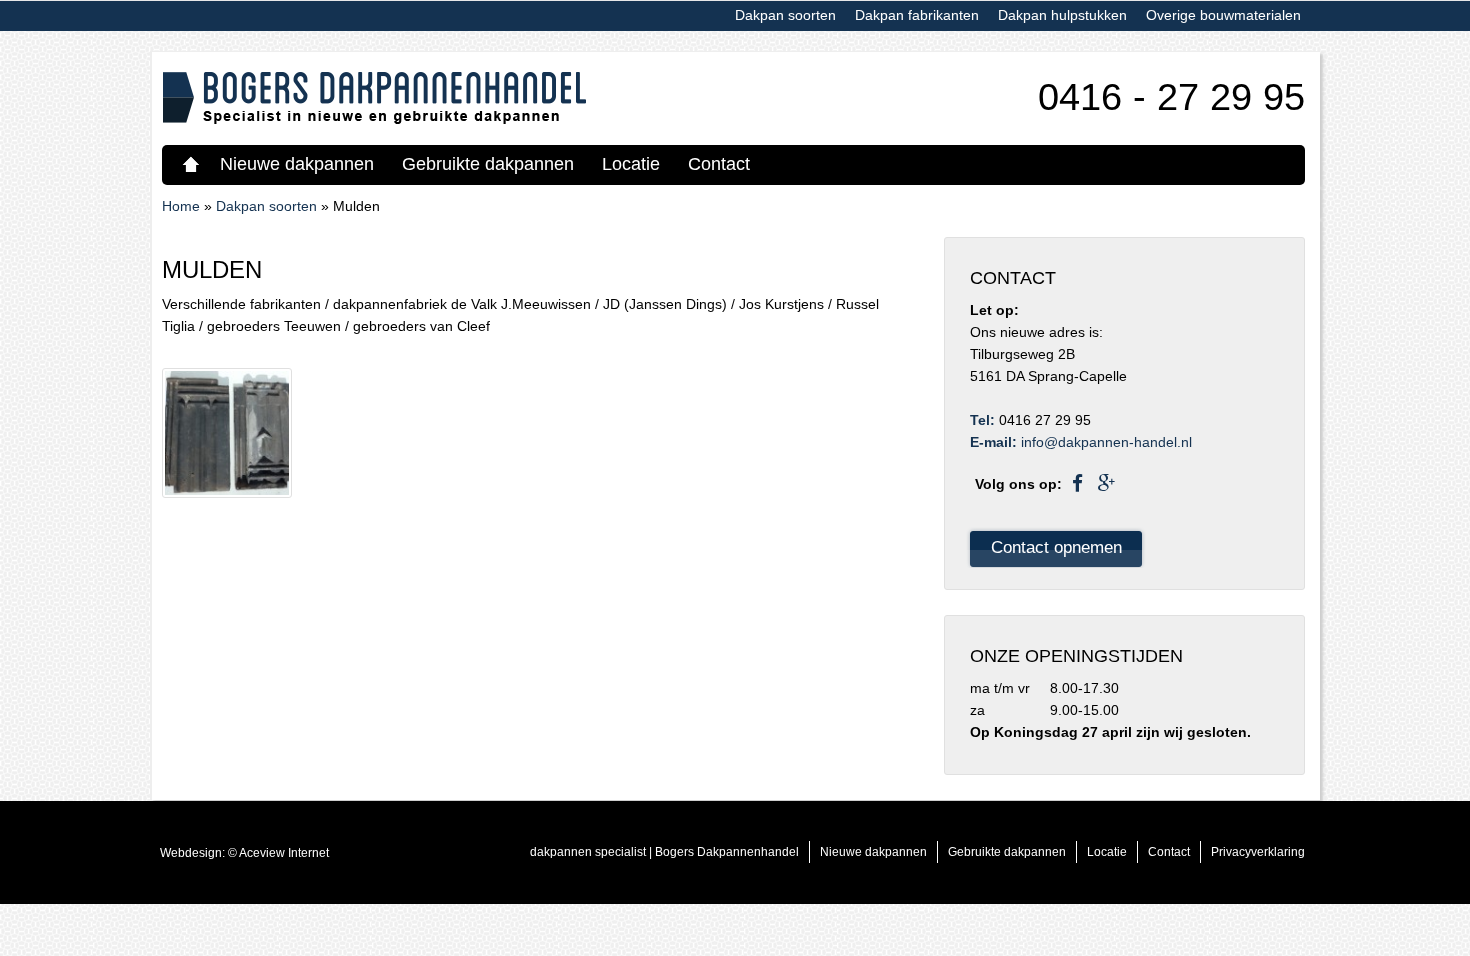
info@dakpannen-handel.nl (1106, 442)
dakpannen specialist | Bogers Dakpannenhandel (194, 164)
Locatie (631, 164)
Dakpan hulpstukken (1062, 15)
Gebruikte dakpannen (488, 164)
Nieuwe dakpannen (297, 164)
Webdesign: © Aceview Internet (244, 853)
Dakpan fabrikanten (917, 15)
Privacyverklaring (1258, 852)
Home (181, 206)
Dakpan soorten (785, 15)
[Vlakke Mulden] (227, 432)
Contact (719, 164)
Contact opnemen (1056, 547)
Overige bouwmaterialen (1223, 15)
